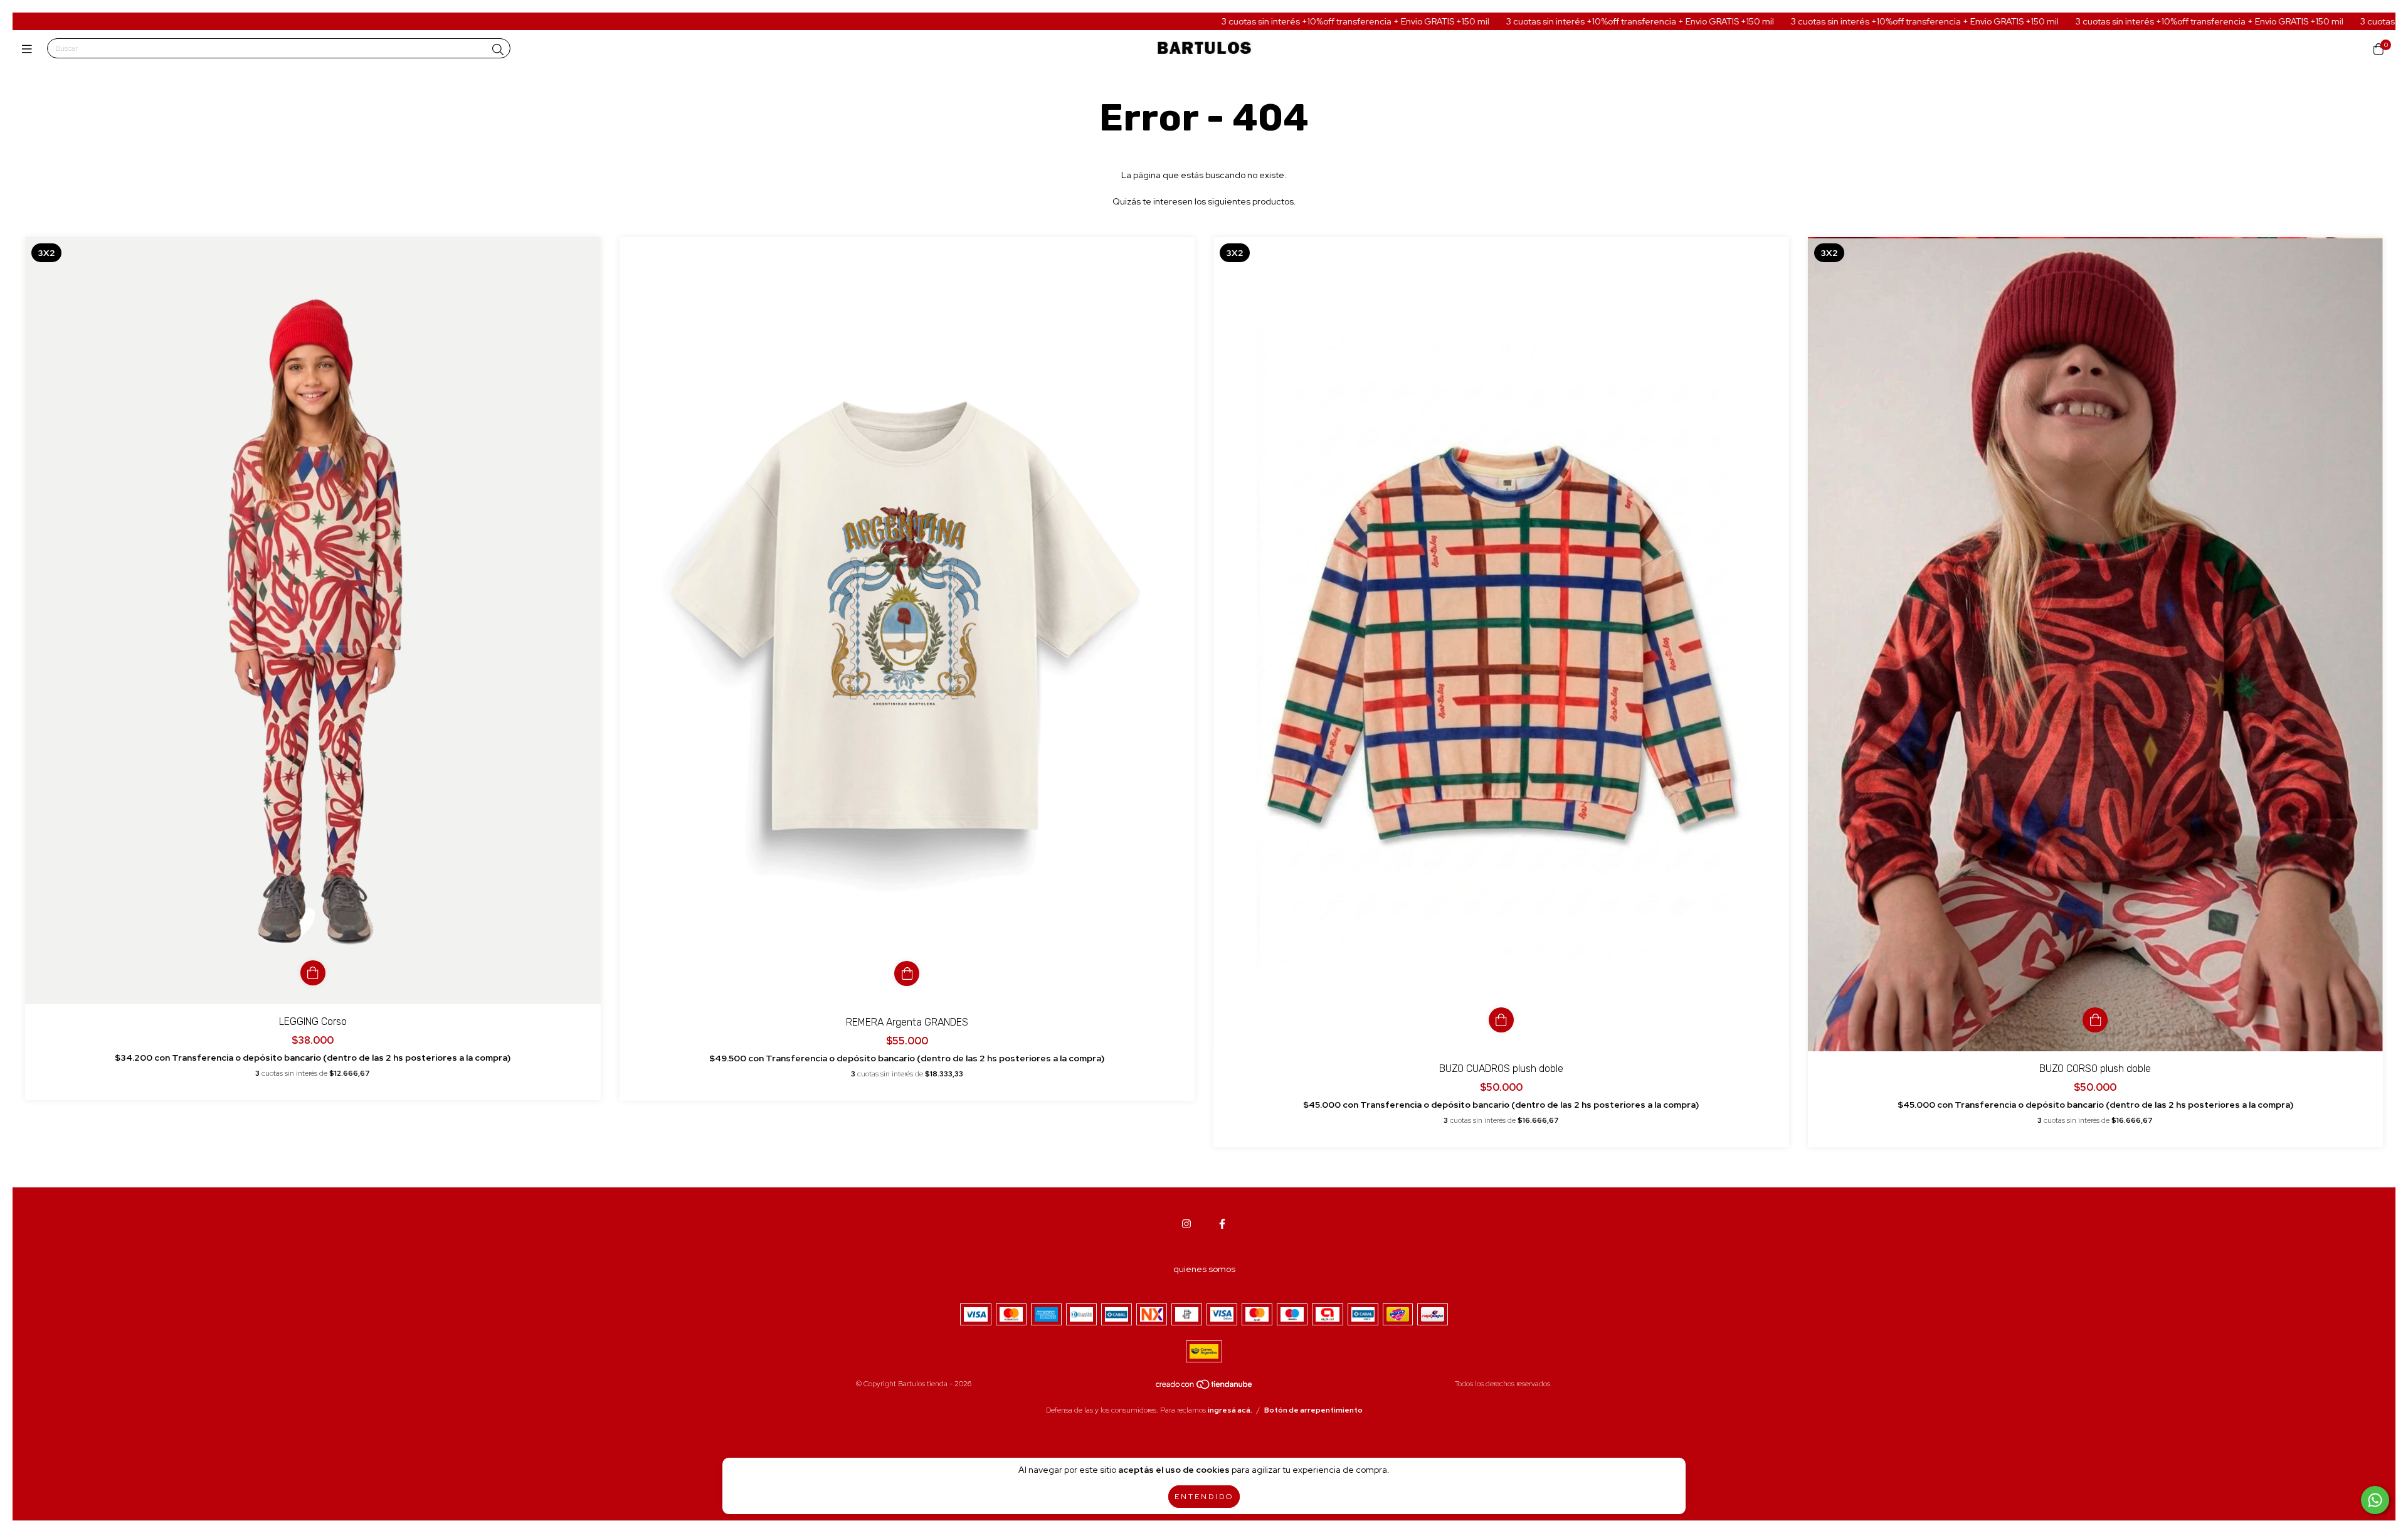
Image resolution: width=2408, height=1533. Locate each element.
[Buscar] (498, 50)
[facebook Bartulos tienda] (1222, 1224)
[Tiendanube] (1205, 1387)
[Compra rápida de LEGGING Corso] (313, 973)
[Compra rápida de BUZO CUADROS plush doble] (1501, 1020)
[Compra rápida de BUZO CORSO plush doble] (2095, 1020)
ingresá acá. (1230, 1410)
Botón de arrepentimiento (1313, 1410)
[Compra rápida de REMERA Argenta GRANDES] (907, 973)
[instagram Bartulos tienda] (1186, 1224)
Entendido (1204, 1497)
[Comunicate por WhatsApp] (2375, 1500)
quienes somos (1204, 1269)
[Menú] (30, 49)
